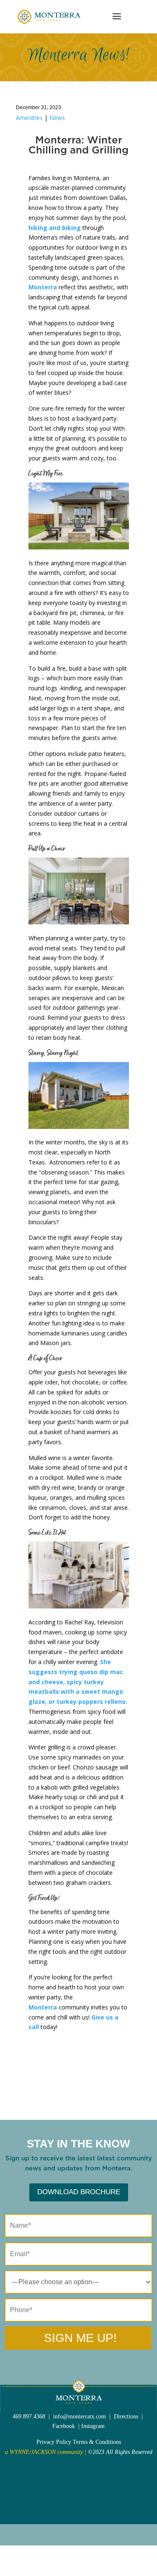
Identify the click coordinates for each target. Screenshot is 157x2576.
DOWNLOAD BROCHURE (79, 2192)
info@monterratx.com (80, 2416)
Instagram (93, 2426)
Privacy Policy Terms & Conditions (79, 2442)
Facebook (64, 2426)
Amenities (29, 118)
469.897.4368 (29, 2416)
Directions (126, 2416)
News (57, 118)
